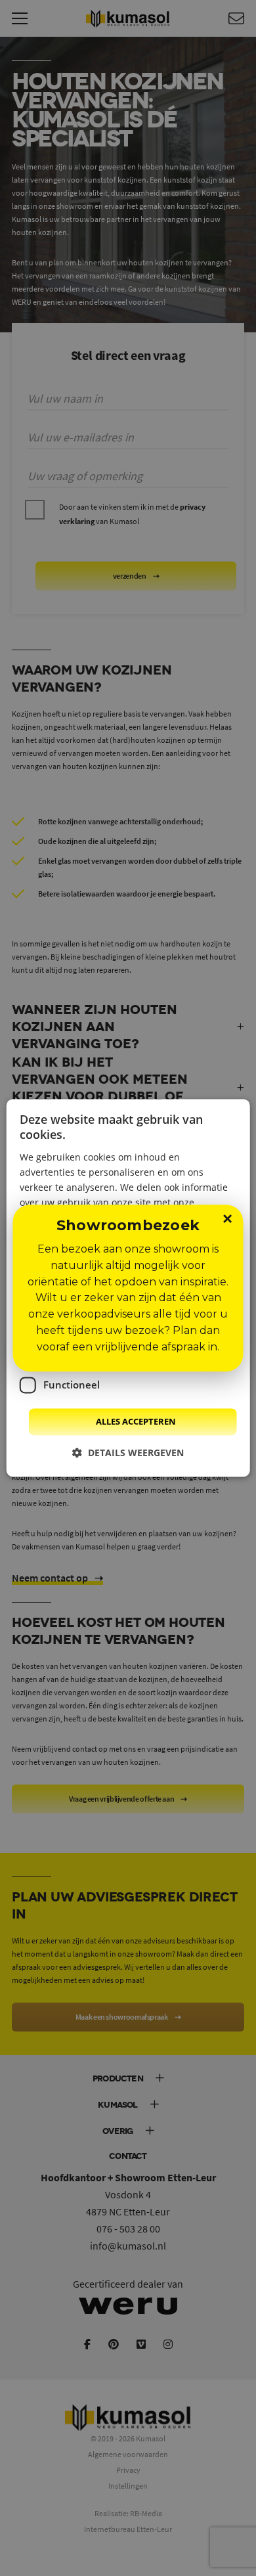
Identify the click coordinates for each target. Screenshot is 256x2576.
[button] (128, 1453)
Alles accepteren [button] (136, 1421)
